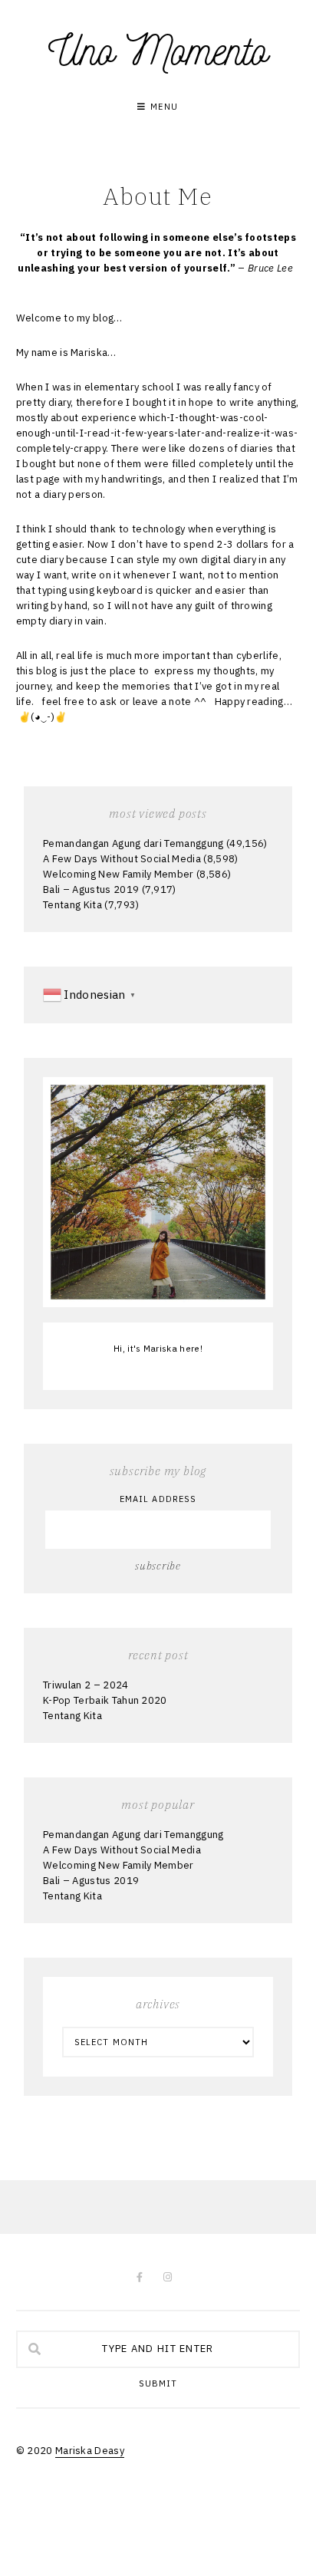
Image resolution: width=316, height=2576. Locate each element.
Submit (158, 2384)
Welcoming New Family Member (118, 874)
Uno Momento (158, 51)
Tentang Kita (72, 905)
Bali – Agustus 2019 (91, 889)
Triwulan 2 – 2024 (86, 1685)
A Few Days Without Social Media (122, 859)
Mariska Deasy (90, 2451)
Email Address (158, 1499)
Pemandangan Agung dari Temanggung (133, 843)
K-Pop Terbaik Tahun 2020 (105, 1700)
